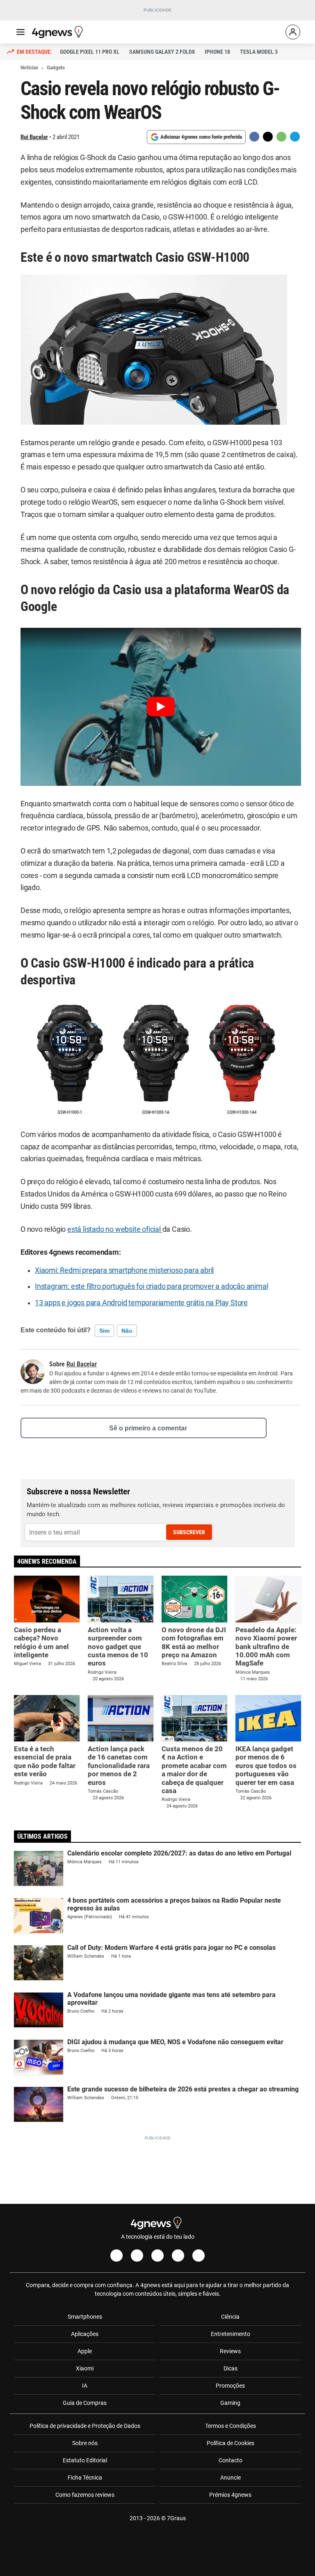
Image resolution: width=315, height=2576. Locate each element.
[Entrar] (293, 32)
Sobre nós (85, 2443)
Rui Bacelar (34, 137)
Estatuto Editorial (85, 2460)
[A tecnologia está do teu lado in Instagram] (137, 2256)
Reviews (230, 2351)
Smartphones (85, 2317)
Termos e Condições (231, 2426)
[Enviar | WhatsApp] (281, 137)
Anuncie (231, 2478)
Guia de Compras (85, 2403)
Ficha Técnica (85, 2478)
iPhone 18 (217, 52)
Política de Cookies (231, 2443)
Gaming (230, 2403)
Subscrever (189, 1532)
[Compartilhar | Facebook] (254, 137)
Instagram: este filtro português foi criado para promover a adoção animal (151, 1286)
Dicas (231, 2368)
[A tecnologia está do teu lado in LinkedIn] (199, 2256)
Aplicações (85, 2334)
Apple (85, 2351)
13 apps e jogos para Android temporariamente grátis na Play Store (141, 1303)
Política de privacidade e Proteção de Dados (85, 2426)
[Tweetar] (268, 137)
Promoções (230, 2386)
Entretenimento (231, 2334)
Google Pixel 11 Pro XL (90, 52)
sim (104, 1331)
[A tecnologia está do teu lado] (59, 32)
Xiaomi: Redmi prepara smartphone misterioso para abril (124, 1270)
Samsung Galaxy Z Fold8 (162, 52)
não (127, 1331)
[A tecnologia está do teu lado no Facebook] (116, 2256)
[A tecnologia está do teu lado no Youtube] (157, 2256)
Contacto (231, 2460)
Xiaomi (85, 2368)
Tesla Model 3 (259, 52)
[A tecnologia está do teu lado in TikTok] (178, 2256)
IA (85, 2386)
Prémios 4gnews (230, 2495)
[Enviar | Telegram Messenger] (295, 137)
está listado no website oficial (115, 1229)
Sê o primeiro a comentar (148, 1428)
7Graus (176, 2518)
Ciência (230, 2317)
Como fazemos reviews (85, 2495)
